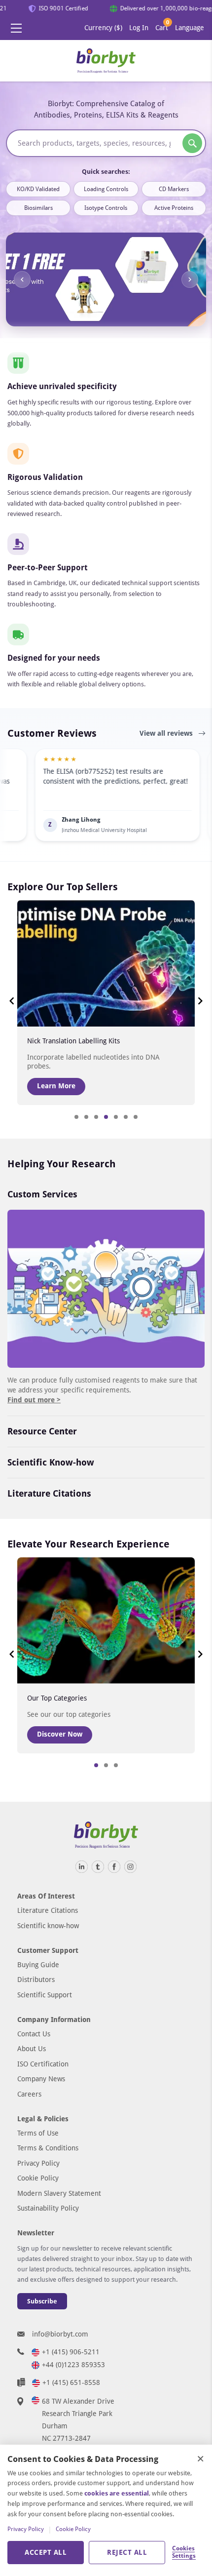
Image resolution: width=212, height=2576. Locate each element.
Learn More (56, 1086)
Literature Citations (49, 1493)
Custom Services (42, 1194)
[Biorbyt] (106, 61)
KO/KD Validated (38, 189)
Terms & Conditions (48, 2148)
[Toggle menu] (16, 28)
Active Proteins (174, 208)
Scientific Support (45, 1995)
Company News (41, 2079)
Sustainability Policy (48, 2208)
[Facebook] (114, 1867)
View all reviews (167, 733)
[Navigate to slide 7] (136, 1117)
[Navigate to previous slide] (22, 279)
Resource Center (42, 1431)
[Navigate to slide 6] (126, 1117)
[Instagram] (130, 1867)
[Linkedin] (82, 1867)
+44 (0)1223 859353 (73, 2365)
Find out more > (34, 1400)
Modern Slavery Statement (59, 2193)
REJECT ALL (127, 2552)
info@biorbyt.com (60, 2334)
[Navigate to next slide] (190, 279)
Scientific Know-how (51, 1462)
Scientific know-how (48, 1926)
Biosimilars (38, 208)
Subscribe (42, 2301)
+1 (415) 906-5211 (71, 2352)
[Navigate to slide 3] (96, 1117)
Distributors (36, 1980)
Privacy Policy (38, 2163)
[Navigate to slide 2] (86, 1117)
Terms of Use (38, 2133)
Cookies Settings (183, 2552)
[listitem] (86, 795)
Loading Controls (106, 189)
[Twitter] (98, 1867)
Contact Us (34, 2034)
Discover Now (60, 1734)
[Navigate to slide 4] (106, 1117)
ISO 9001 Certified (59, 8)
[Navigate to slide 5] (116, 1117)
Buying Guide (38, 1965)
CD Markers (174, 189)
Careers (29, 2094)
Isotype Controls (106, 208)
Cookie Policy (38, 2178)
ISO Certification (43, 2064)
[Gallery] (106, 279)
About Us (32, 2049)
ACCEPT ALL (46, 2552)
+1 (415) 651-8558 (71, 2382)
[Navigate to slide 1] (76, 1117)
